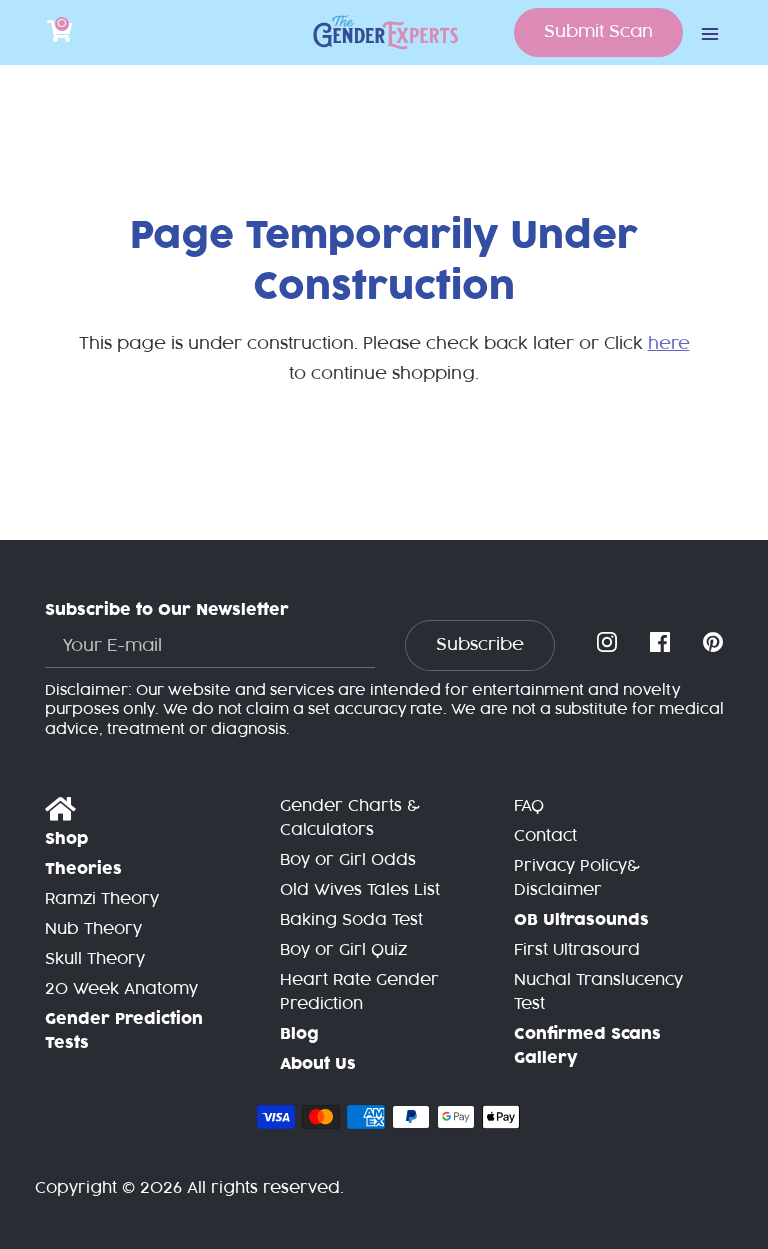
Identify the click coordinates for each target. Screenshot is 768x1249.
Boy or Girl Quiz (343, 950)
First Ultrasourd (577, 950)
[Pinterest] (715, 643)
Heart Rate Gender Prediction (359, 992)
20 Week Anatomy (121, 989)
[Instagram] (609, 643)
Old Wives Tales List (360, 890)
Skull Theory (95, 959)
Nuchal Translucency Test (598, 992)
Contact (545, 836)
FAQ (529, 806)
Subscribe (480, 645)
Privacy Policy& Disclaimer (577, 878)
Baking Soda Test (351, 920)
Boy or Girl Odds (348, 860)
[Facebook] (662, 643)
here (669, 344)
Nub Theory (93, 929)
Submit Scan (598, 32)
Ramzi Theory (102, 899)
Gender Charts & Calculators (350, 818)
